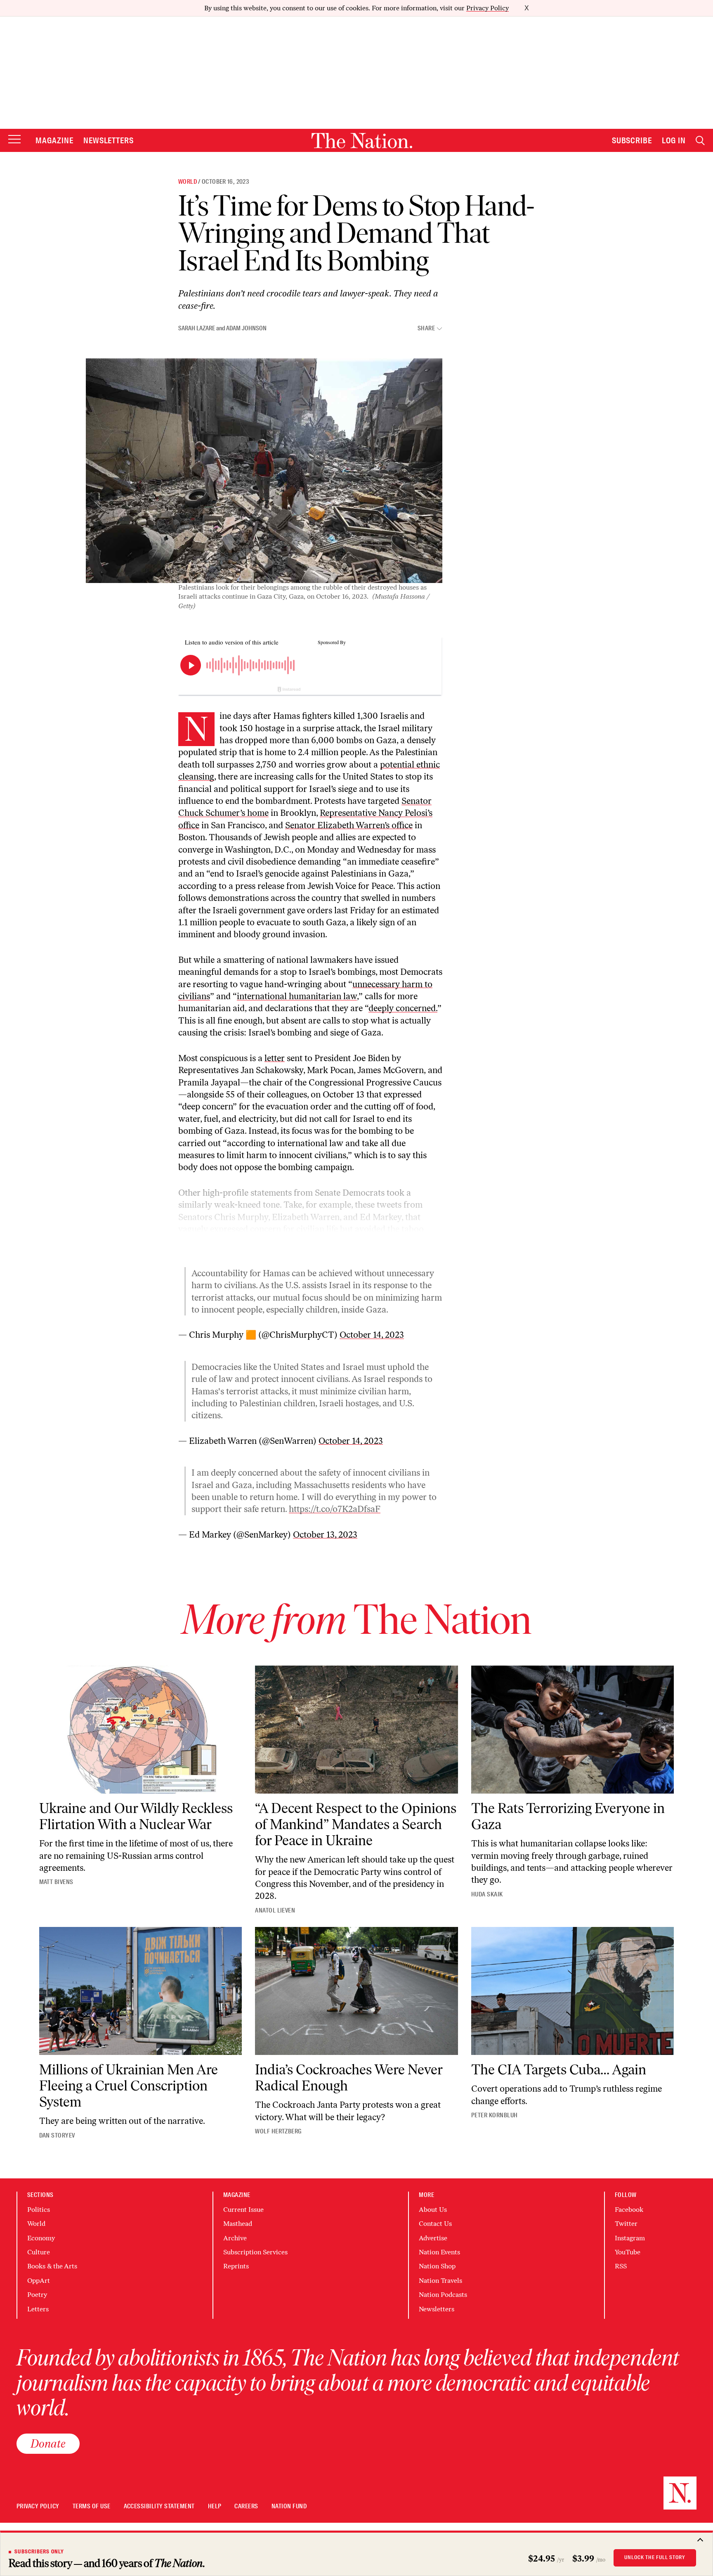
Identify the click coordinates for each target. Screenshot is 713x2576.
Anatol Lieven (275, 1910)
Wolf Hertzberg (278, 2131)
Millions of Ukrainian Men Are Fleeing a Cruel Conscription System (129, 2086)
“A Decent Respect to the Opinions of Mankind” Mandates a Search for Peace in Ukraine (356, 1824)
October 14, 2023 (372, 1335)
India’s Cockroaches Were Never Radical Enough (349, 2078)
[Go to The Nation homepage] (362, 141)
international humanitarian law (297, 996)
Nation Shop (437, 2266)
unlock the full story (655, 2557)
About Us (433, 2210)
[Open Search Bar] (700, 141)
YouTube (628, 2252)
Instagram (630, 2238)
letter (275, 1058)
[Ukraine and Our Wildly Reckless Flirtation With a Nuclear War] (141, 1730)
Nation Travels (440, 2281)
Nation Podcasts (443, 2295)
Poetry (37, 2295)
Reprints (236, 2266)
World (188, 182)
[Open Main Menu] (14, 140)
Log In (674, 140)
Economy (41, 2238)
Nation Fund (289, 2506)
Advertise (433, 2238)
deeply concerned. (403, 1008)
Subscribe (632, 140)
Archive (235, 2238)
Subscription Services (255, 2252)
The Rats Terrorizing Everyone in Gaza (568, 1816)
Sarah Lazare (197, 328)
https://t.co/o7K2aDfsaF (335, 1509)
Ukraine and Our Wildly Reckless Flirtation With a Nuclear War (136, 1816)
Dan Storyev (57, 2135)
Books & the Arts (52, 2266)
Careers (246, 2506)
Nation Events (439, 2252)
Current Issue (243, 2210)
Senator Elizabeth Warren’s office (349, 825)
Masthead (238, 2224)
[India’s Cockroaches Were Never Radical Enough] (356, 1991)
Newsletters (109, 140)
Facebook (629, 2210)
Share (426, 328)
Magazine (54, 140)
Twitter (626, 2224)
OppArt (39, 2281)
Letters (38, 2309)
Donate (48, 2443)
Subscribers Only (39, 2552)
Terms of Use (92, 2506)
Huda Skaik (487, 1894)
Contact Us (435, 2224)
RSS (621, 2266)
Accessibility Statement (159, 2506)
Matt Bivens (56, 1882)
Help (215, 2506)
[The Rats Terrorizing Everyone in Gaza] (573, 1730)
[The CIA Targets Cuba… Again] (573, 1991)
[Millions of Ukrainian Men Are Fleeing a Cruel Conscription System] (141, 1991)
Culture (39, 2252)
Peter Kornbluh (495, 2115)
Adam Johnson (246, 328)
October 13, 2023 (325, 1534)
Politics (39, 2210)
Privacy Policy (488, 8)
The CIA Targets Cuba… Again (559, 2070)
